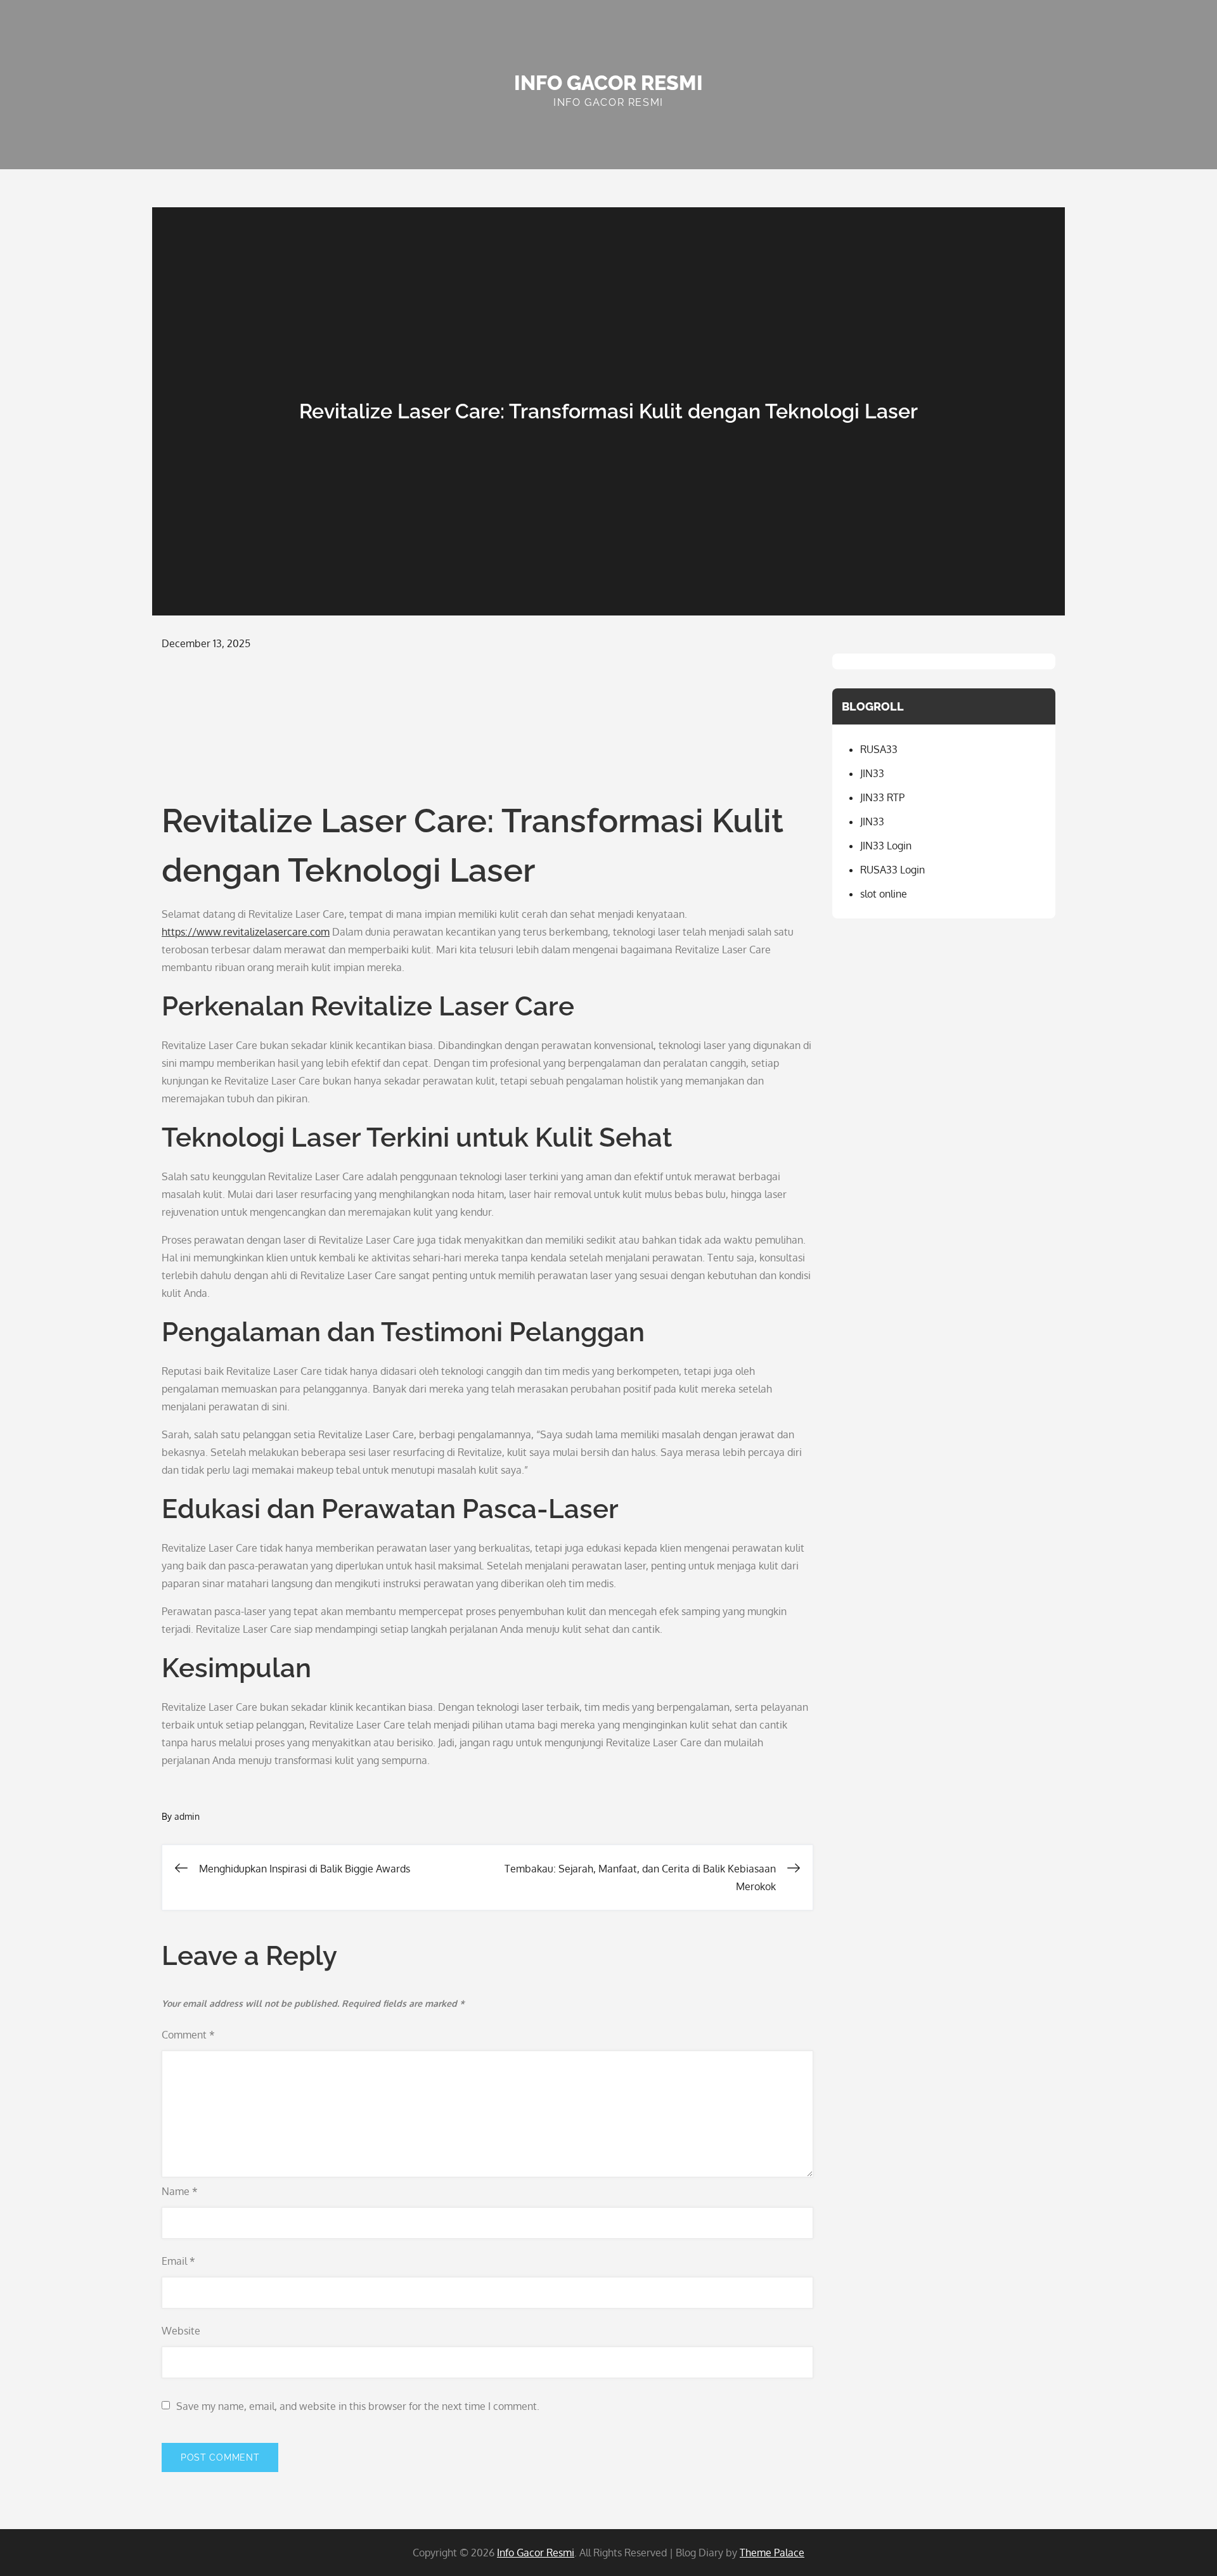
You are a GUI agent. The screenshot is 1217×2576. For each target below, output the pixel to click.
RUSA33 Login (892, 870)
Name (180, 2191)
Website (181, 2331)
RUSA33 (879, 749)
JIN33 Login (886, 846)
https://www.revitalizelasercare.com (246, 932)
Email (178, 2261)
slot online (884, 894)
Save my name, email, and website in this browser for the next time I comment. (358, 2406)
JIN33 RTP (882, 797)
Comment (188, 2035)
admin (187, 1816)
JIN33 (872, 773)
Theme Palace (772, 2553)
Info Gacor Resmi (608, 83)
